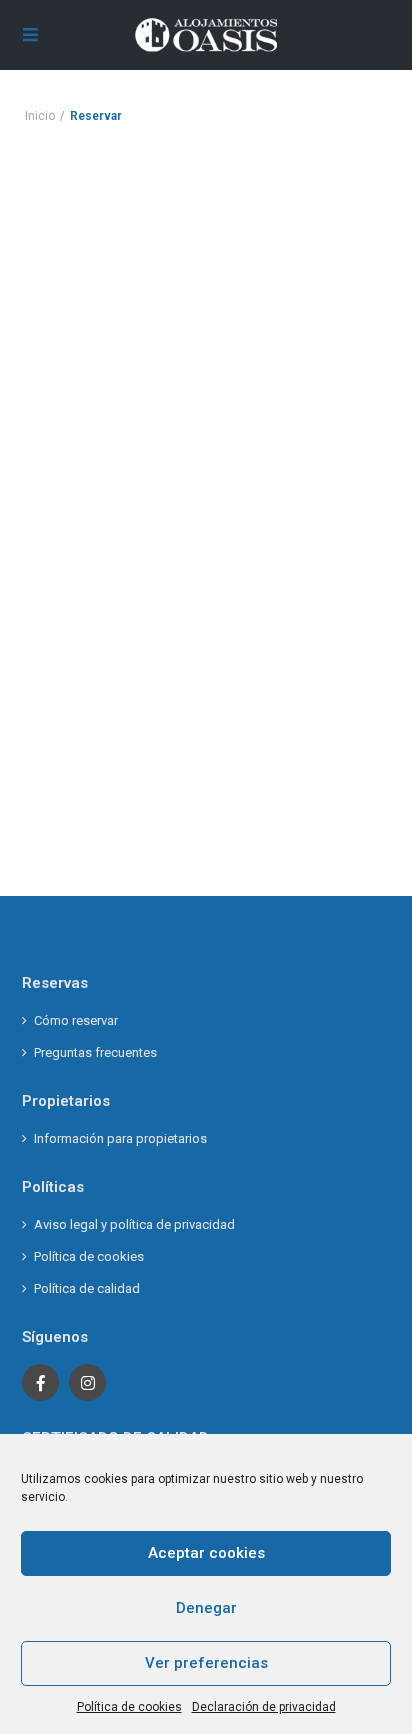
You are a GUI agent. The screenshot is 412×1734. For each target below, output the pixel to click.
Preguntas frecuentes (95, 1052)
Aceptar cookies (206, 1553)
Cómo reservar (76, 1020)
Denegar (206, 1608)
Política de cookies (129, 1707)
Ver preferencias (206, 1663)
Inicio (40, 116)
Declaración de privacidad (264, 1707)
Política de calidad (87, 1288)
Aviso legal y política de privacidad (134, 1224)
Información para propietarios (120, 1138)
